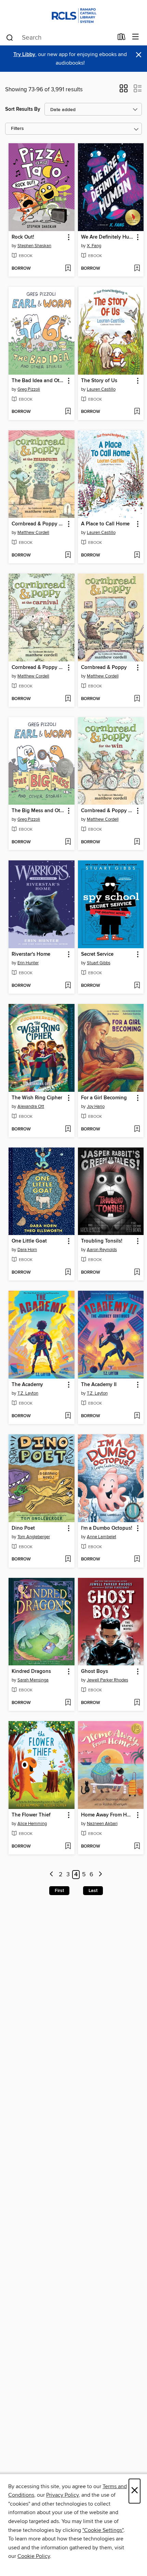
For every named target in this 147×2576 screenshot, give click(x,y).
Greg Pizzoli (29, 389)
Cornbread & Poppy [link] (104, 668)
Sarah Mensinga (33, 1680)
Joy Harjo (96, 1106)
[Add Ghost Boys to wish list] (137, 1703)
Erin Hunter (28, 963)
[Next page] (100, 1875)
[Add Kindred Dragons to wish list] (68, 1703)
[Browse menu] (136, 37)
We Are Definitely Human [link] (108, 237)
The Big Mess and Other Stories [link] (38, 811)
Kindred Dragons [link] (31, 1672)
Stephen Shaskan (34, 246)
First (59, 1891)
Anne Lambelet (102, 1537)
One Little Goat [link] (29, 1241)
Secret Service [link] (97, 954)
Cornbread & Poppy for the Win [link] (108, 811)
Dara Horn (27, 1250)
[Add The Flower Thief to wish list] (68, 1847)
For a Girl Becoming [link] (104, 1098)
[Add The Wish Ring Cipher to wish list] (68, 1129)
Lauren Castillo (101, 389)
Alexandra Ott (31, 1106)
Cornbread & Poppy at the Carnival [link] (38, 668)
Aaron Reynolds (102, 1250)
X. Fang (94, 246)
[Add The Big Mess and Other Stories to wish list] (68, 842)
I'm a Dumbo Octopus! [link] (107, 1528)
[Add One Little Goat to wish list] (68, 1273)
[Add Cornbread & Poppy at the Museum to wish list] (68, 555)
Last (93, 1891)
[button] (124, 91)
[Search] (10, 37)
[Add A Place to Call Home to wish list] (137, 555)
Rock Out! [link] (23, 237)
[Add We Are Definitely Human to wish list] (137, 269)
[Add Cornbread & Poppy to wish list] (137, 699)
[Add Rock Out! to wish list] (68, 269)
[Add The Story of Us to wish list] (137, 412)
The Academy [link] (27, 1385)
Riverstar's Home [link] (31, 954)
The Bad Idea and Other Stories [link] (38, 381)
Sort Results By (23, 109)
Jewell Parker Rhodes (108, 1680)
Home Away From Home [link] (108, 1815)
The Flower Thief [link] (31, 1815)
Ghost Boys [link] (95, 1672)
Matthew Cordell (33, 533)
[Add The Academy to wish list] (68, 1416)
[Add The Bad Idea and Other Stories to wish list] (68, 412)
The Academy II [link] (99, 1385)
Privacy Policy (62, 2495)
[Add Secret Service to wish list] (137, 986)
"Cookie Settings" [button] (103, 2530)
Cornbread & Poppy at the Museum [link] (38, 524)
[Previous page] (52, 1875)
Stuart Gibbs (99, 963)
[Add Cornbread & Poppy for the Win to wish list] (137, 842)
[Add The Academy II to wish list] (137, 1416)
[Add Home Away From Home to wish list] (137, 1847)
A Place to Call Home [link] (105, 524)
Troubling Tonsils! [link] (102, 1241)
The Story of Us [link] (99, 381)
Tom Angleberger (34, 1537)
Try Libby (24, 55)
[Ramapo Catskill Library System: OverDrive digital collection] (73, 15)
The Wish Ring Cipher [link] (37, 1098)
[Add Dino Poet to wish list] (68, 1559)
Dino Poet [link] (23, 1528)
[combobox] (59, 38)
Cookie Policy (34, 2556)
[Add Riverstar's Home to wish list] (68, 986)
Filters (17, 129)
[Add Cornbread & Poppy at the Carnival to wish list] (68, 699)
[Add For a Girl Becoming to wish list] (137, 1129)
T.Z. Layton (28, 1393)
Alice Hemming (32, 1824)
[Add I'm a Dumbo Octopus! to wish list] (137, 1559)
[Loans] (122, 38)
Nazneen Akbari (102, 1824)
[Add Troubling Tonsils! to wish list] (137, 1273)
